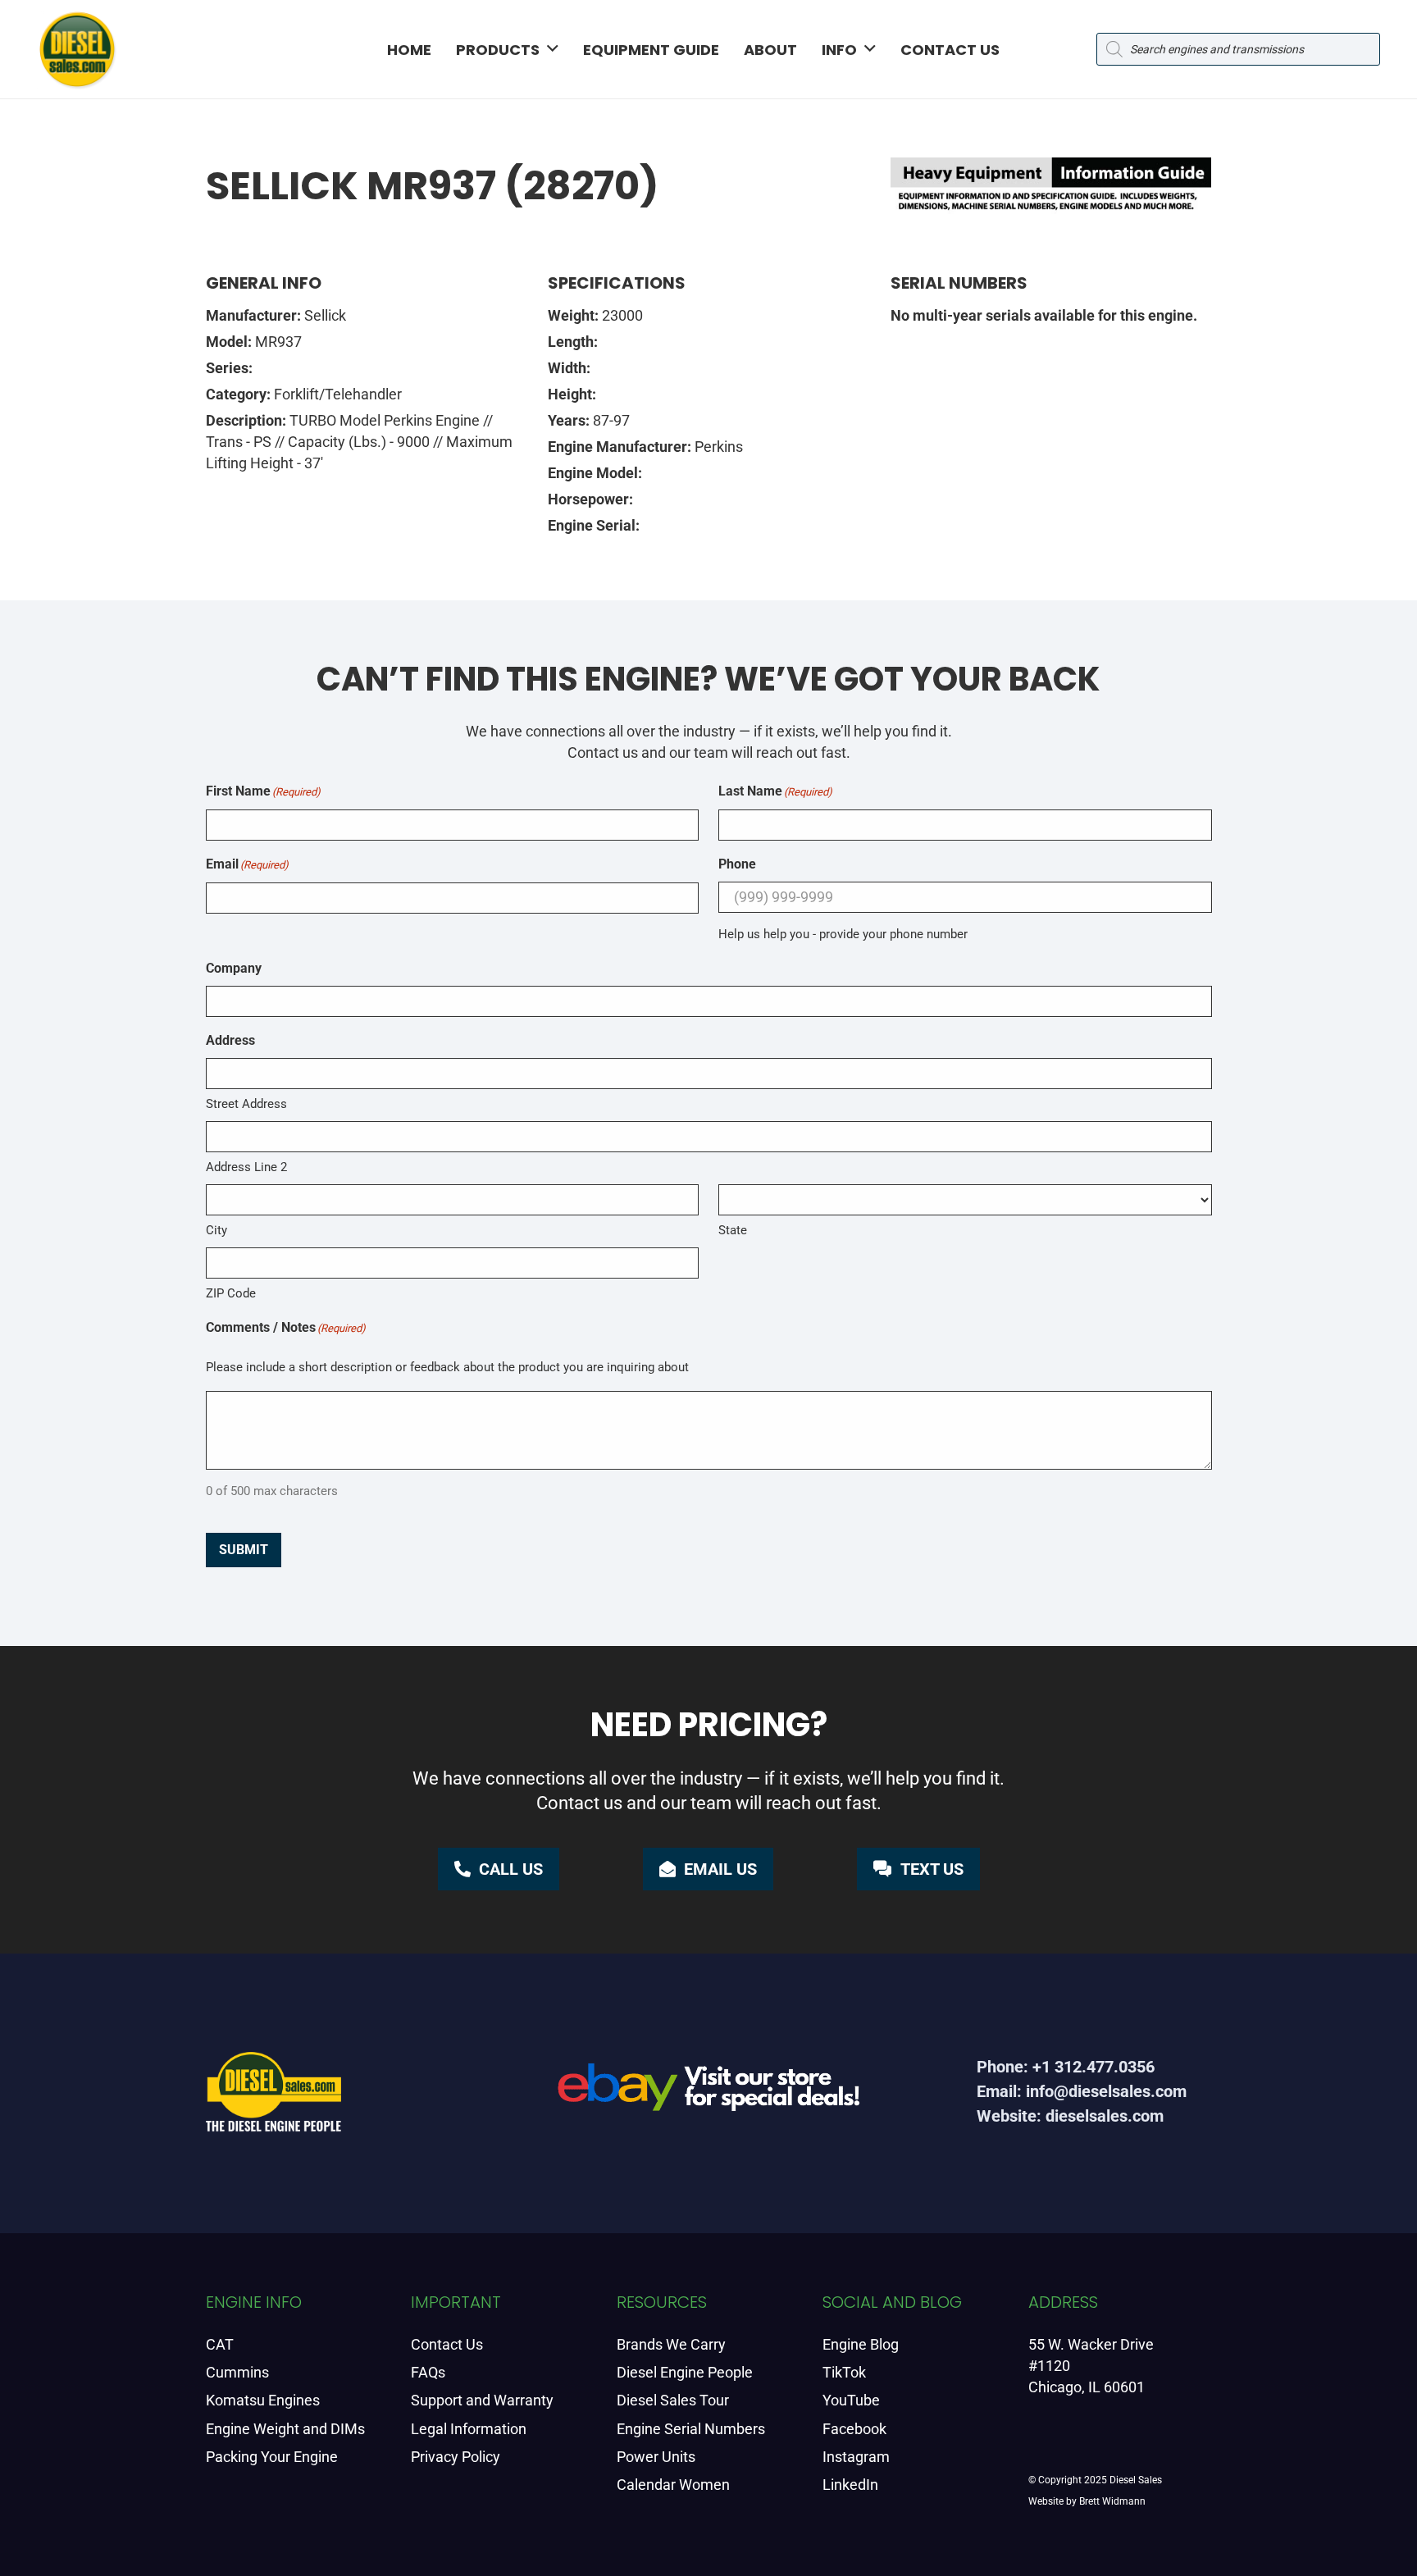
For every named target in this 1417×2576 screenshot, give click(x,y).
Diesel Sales (1136, 2480)
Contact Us (447, 2344)
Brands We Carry (671, 2344)
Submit (244, 1550)
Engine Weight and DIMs (285, 2429)
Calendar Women (673, 2485)
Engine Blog (861, 2344)
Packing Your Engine (272, 2457)
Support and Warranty (482, 2400)
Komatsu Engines (263, 2400)
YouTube (851, 2400)
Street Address (246, 1104)
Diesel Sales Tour (673, 2400)
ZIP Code (231, 1293)
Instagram (856, 2457)
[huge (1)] (708, 2093)
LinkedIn (850, 2485)
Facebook (854, 2429)
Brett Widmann (1112, 2501)
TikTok (844, 2372)
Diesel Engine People (685, 2372)
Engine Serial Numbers (691, 2429)
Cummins (237, 2372)
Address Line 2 (246, 1167)
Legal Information (469, 2429)
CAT (220, 2344)
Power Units (656, 2457)
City (216, 1230)
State (733, 1230)
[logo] (77, 49)
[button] (553, 49)
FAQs (428, 2372)
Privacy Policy (456, 2457)
